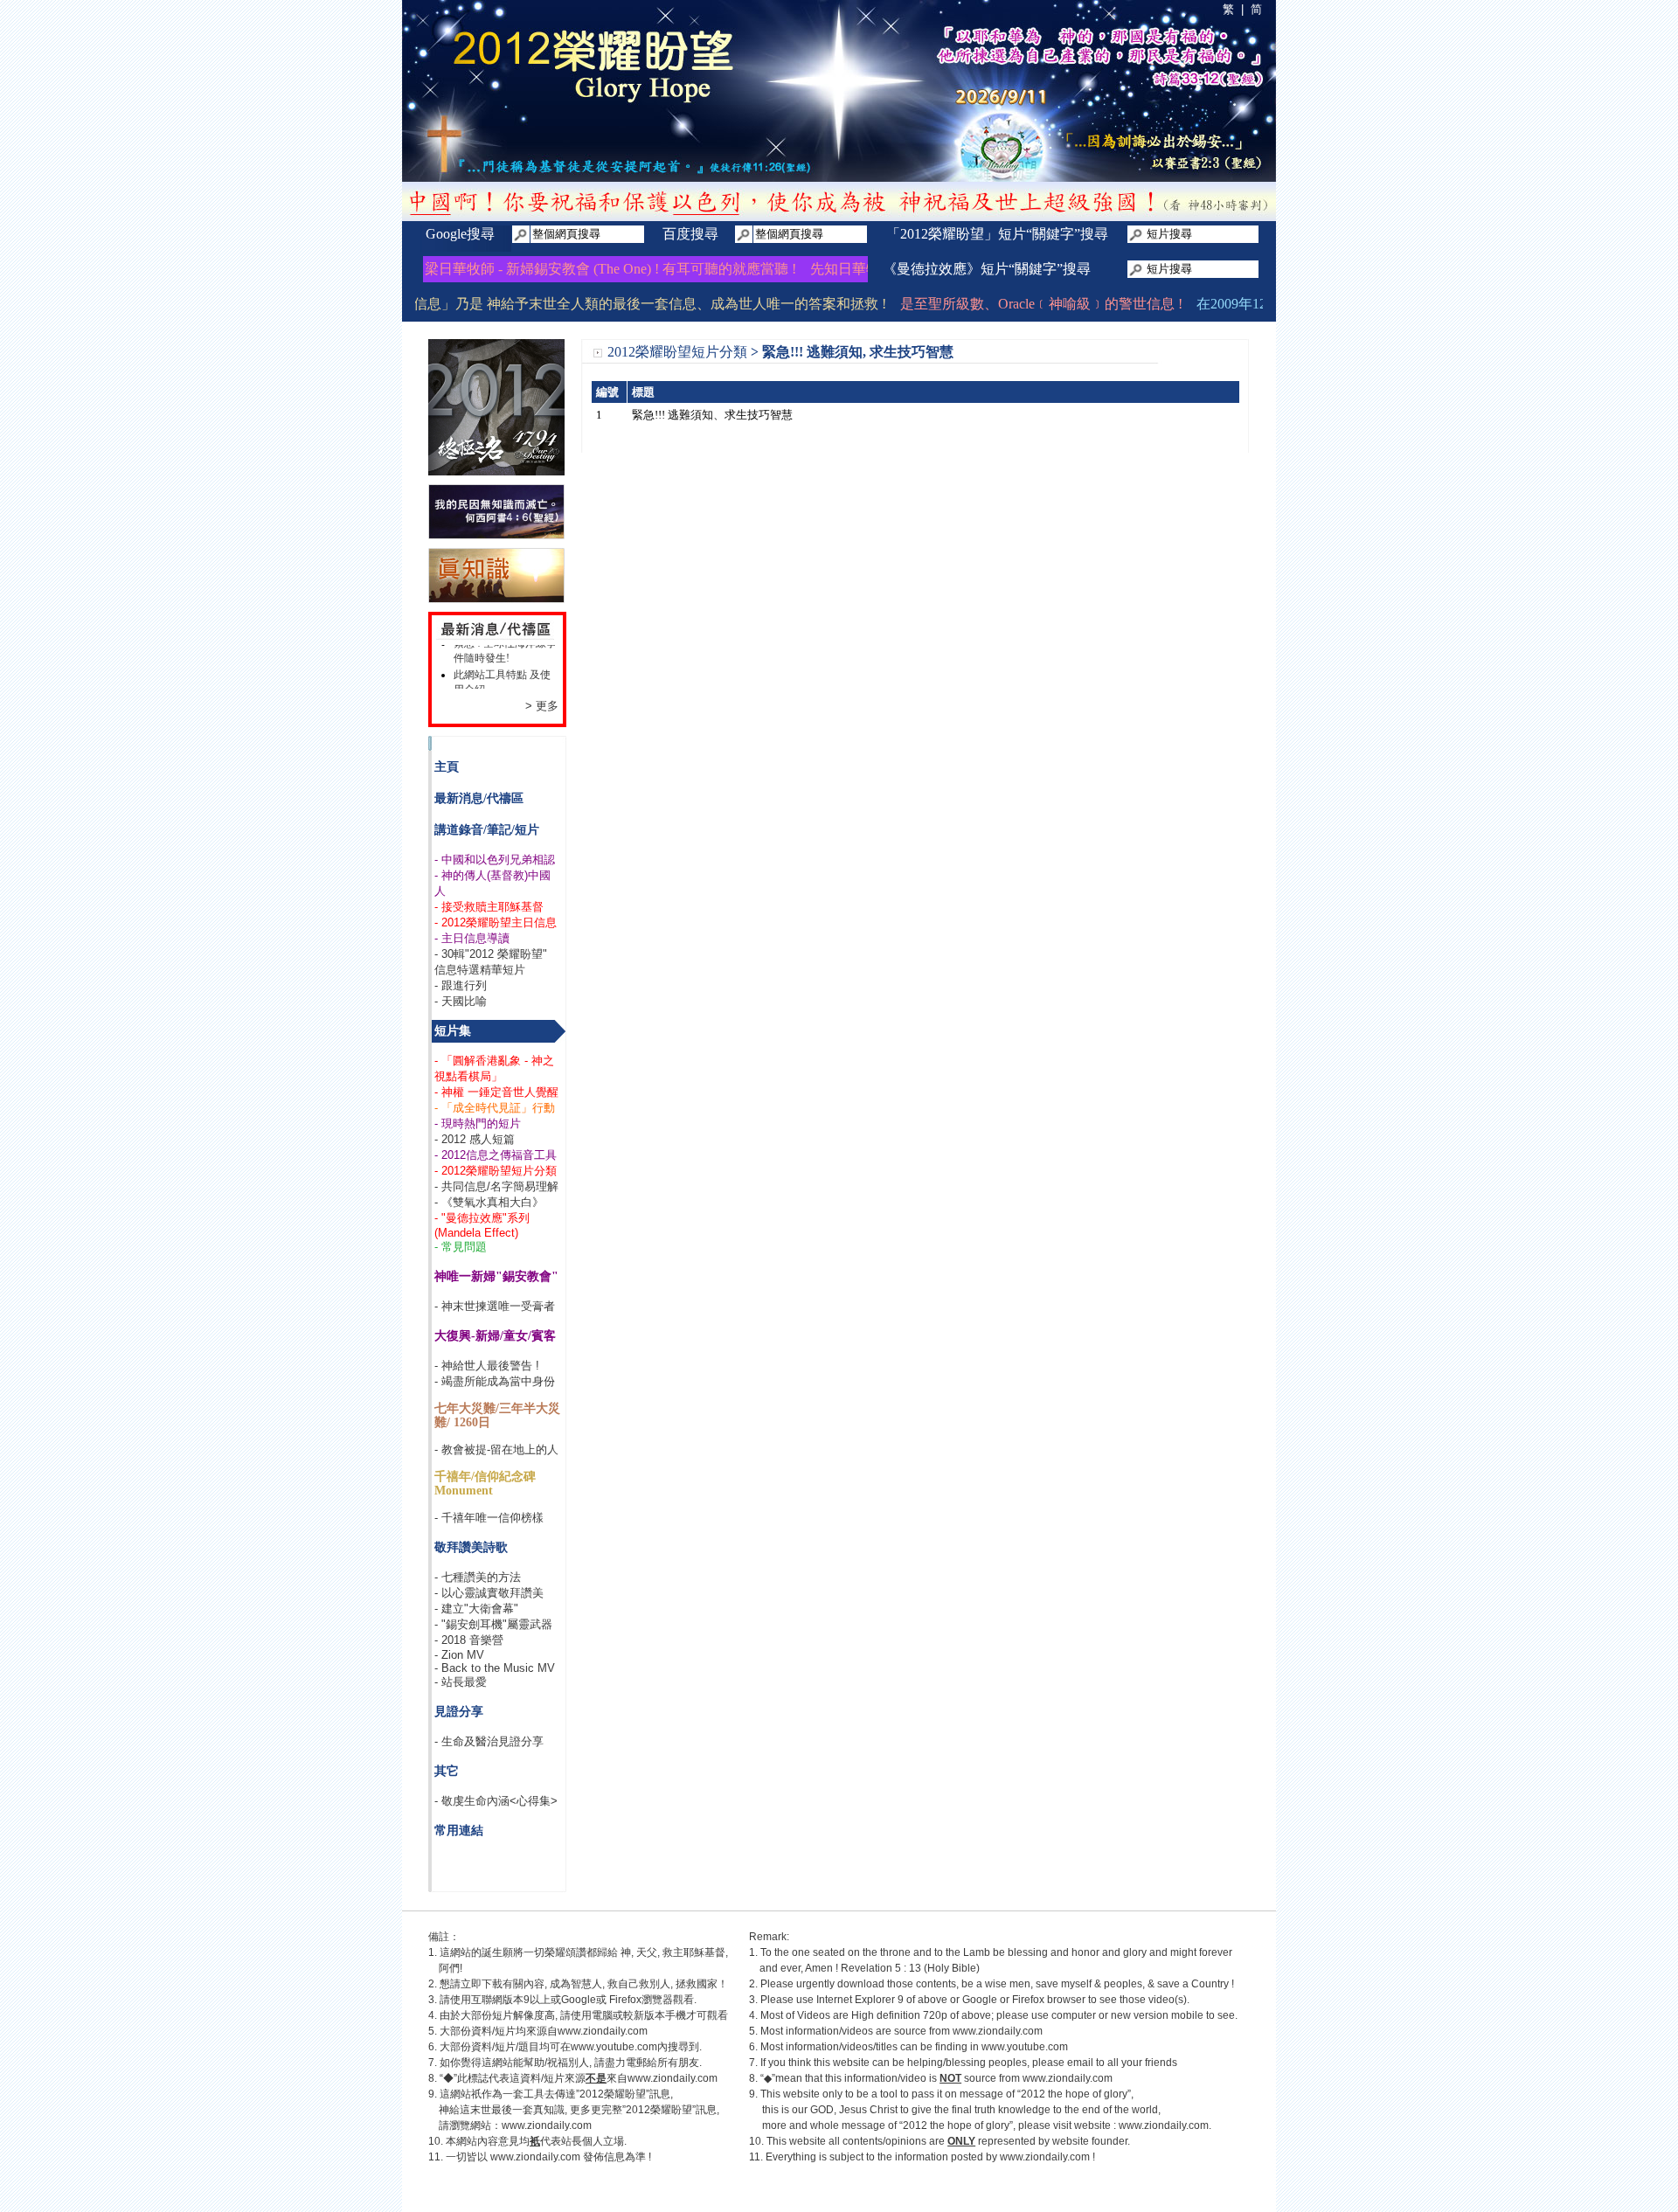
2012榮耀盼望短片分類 (677, 352)
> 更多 (542, 706)
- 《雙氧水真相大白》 (489, 1202)
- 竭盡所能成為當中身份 (495, 1381)
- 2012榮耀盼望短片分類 (496, 1171)
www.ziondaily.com (603, 2031)
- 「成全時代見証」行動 (495, 1108)
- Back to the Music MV (495, 1668)
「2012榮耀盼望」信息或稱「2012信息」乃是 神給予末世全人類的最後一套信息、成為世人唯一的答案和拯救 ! (513, 304)
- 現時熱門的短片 (478, 1123)
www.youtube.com (614, 2047)
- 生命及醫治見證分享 (489, 1741)
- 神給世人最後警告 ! (487, 1366)
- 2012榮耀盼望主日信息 (496, 922)
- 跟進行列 (461, 985)
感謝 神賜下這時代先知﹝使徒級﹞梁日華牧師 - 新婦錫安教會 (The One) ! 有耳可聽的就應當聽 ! (471, 269)
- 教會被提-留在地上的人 (496, 1449)
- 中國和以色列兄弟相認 (495, 860)
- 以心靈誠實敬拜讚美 (489, 1593)
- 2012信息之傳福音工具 (496, 1155)
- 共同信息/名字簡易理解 (496, 1186)
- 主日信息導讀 (472, 938)
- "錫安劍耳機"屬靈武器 (493, 1624)
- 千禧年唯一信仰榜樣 (489, 1518)
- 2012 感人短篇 (475, 1139)
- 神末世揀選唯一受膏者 (495, 1306)
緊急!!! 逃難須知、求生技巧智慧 (712, 415)
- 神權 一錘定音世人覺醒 (496, 1092)
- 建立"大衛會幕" (476, 1609)
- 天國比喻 (461, 1001)
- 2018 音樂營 (469, 1640)
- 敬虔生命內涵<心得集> (496, 1801)
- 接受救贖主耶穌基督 (489, 907)
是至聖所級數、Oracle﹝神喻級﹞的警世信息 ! (1009, 304)
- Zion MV (459, 1655)
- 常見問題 (461, 1247)
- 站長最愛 (461, 1682)
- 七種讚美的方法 (478, 1577)
